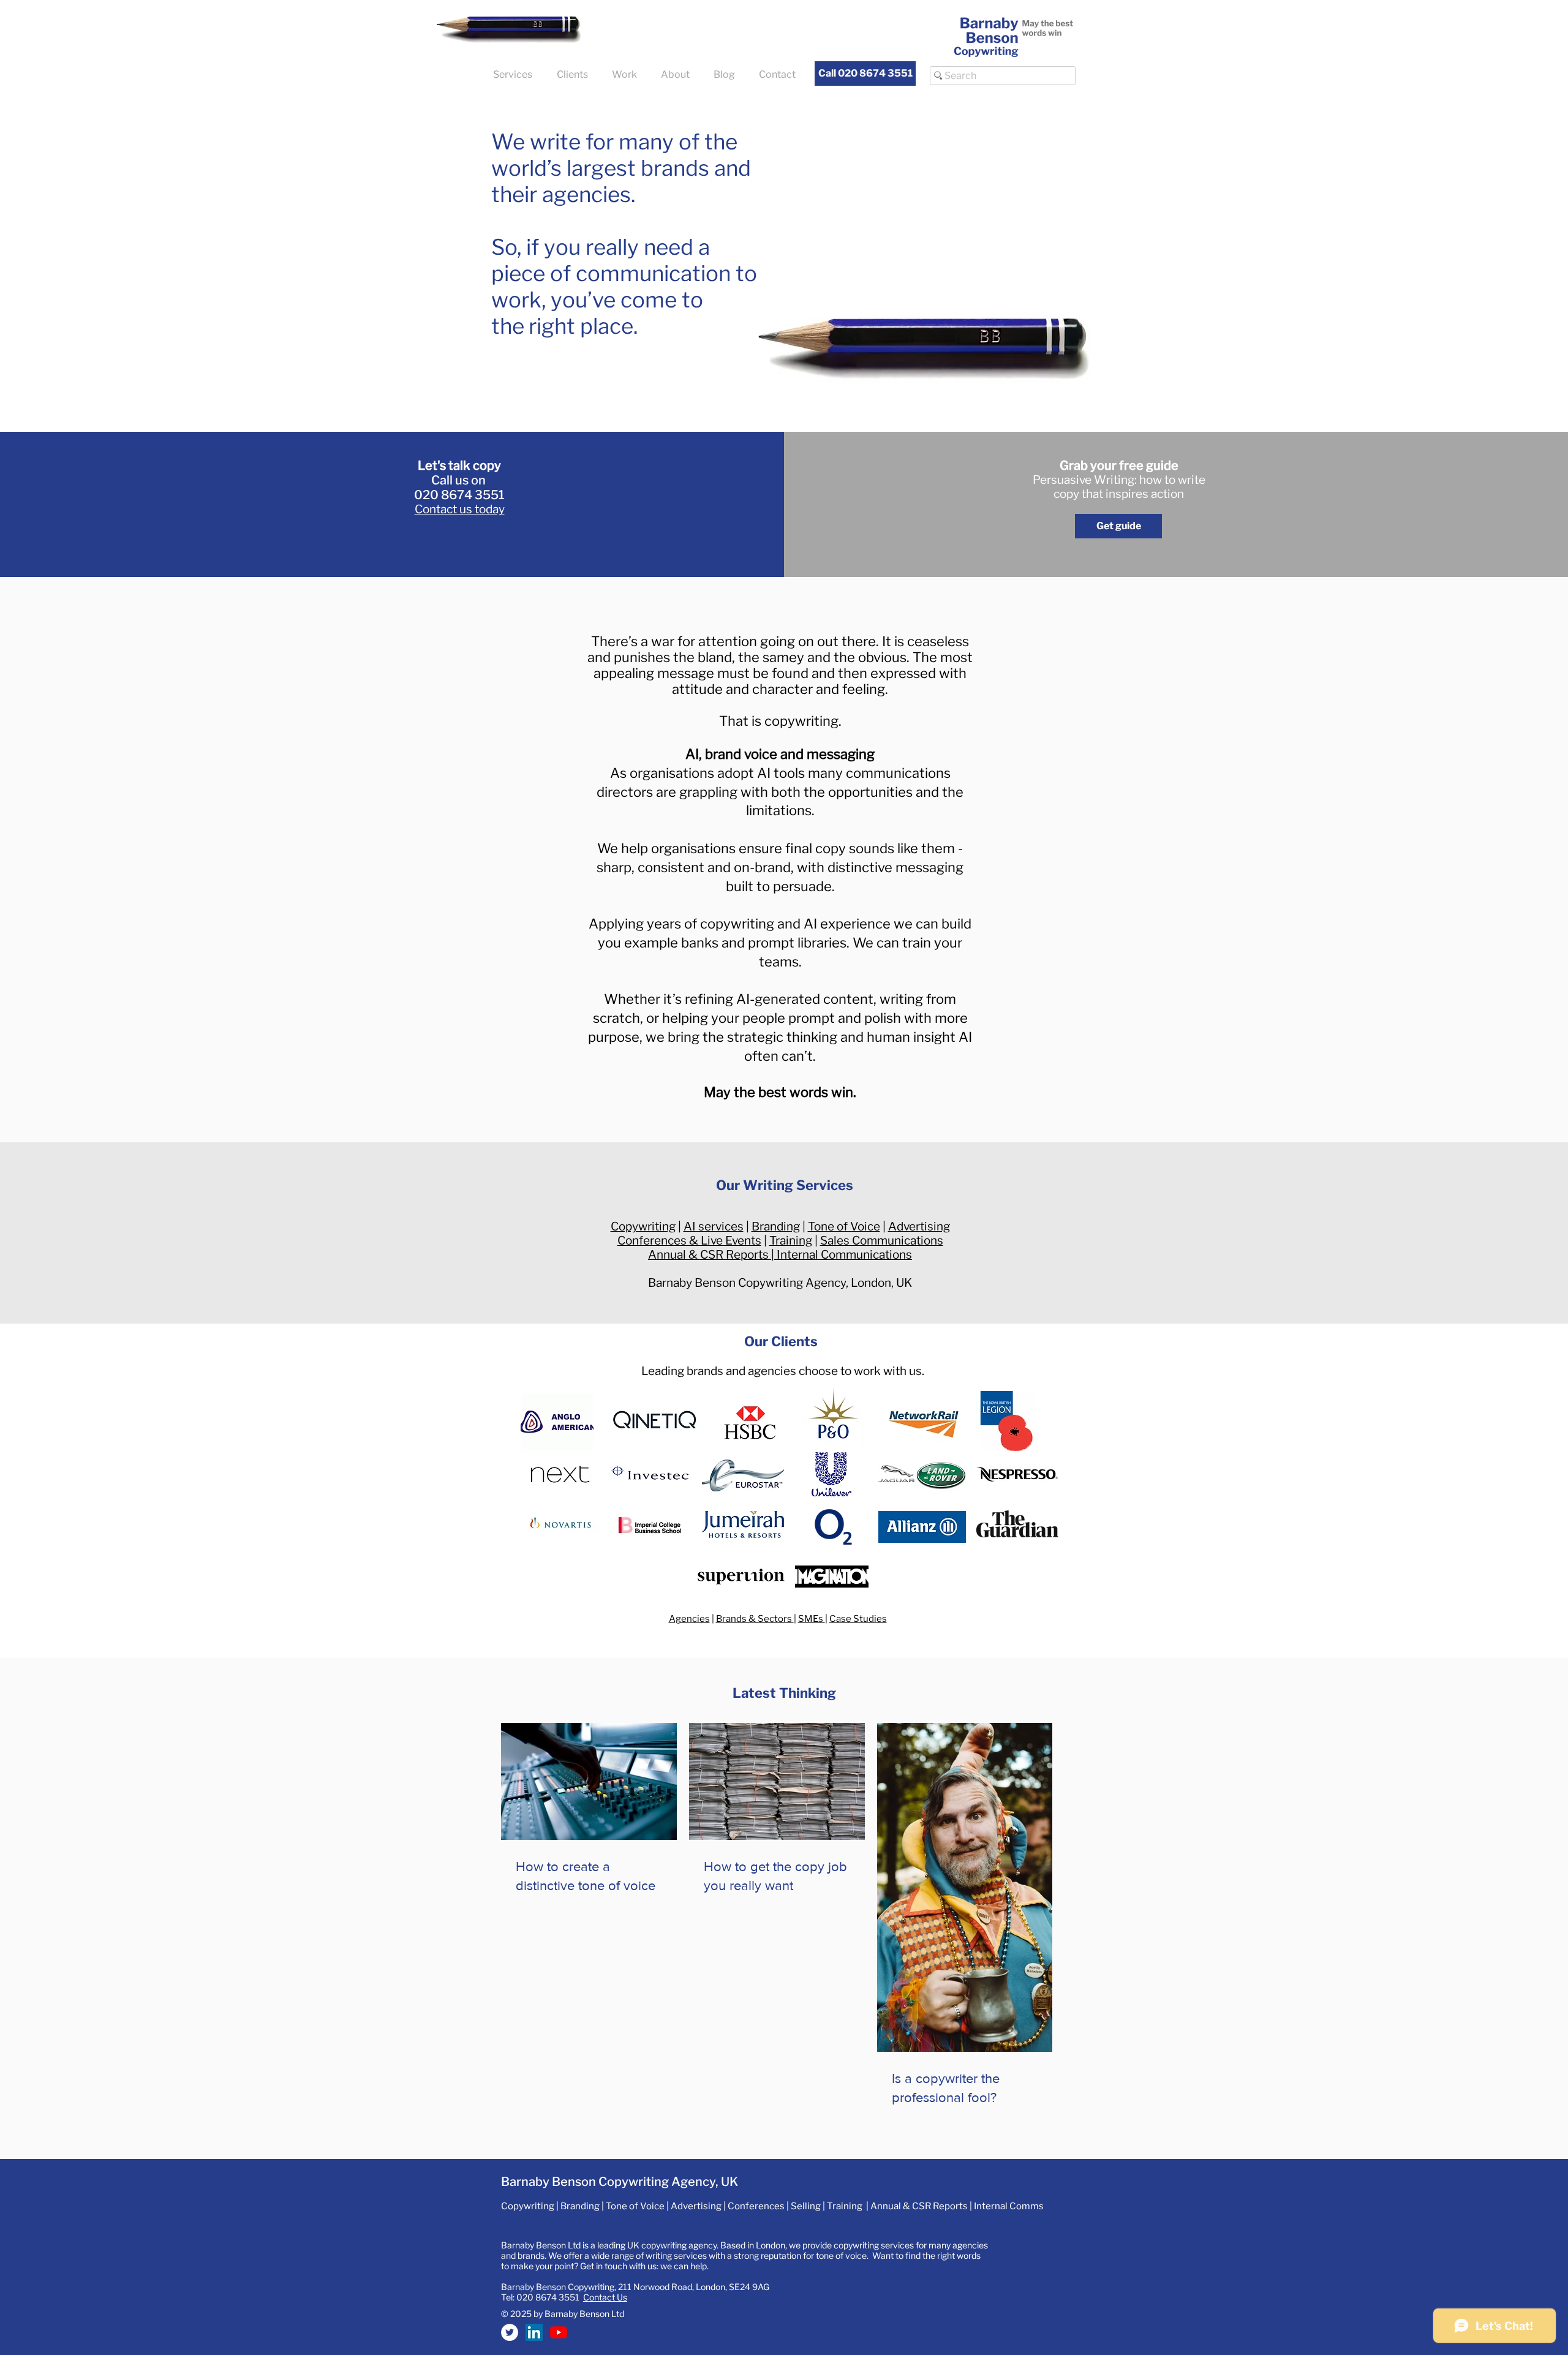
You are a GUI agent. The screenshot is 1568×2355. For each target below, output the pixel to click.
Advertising (919, 1226)
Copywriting (643, 1226)
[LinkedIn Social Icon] (534, 2332)
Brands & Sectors (755, 1619)
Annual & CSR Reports (708, 1255)
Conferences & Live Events (689, 1241)
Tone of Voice (844, 1226)
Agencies (689, 1619)
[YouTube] (559, 2332)
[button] (516, 74)
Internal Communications (844, 1255)
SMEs (812, 1619)
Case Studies (858, 1619)
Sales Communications (882, 1241)
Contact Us (605, 2297)
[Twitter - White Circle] (510, 2332)
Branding (776, 1226)
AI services (714, 1226)
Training (791, 1241)
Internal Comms (1009, 2206)
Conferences (756, 2206)
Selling (806, 2206)
